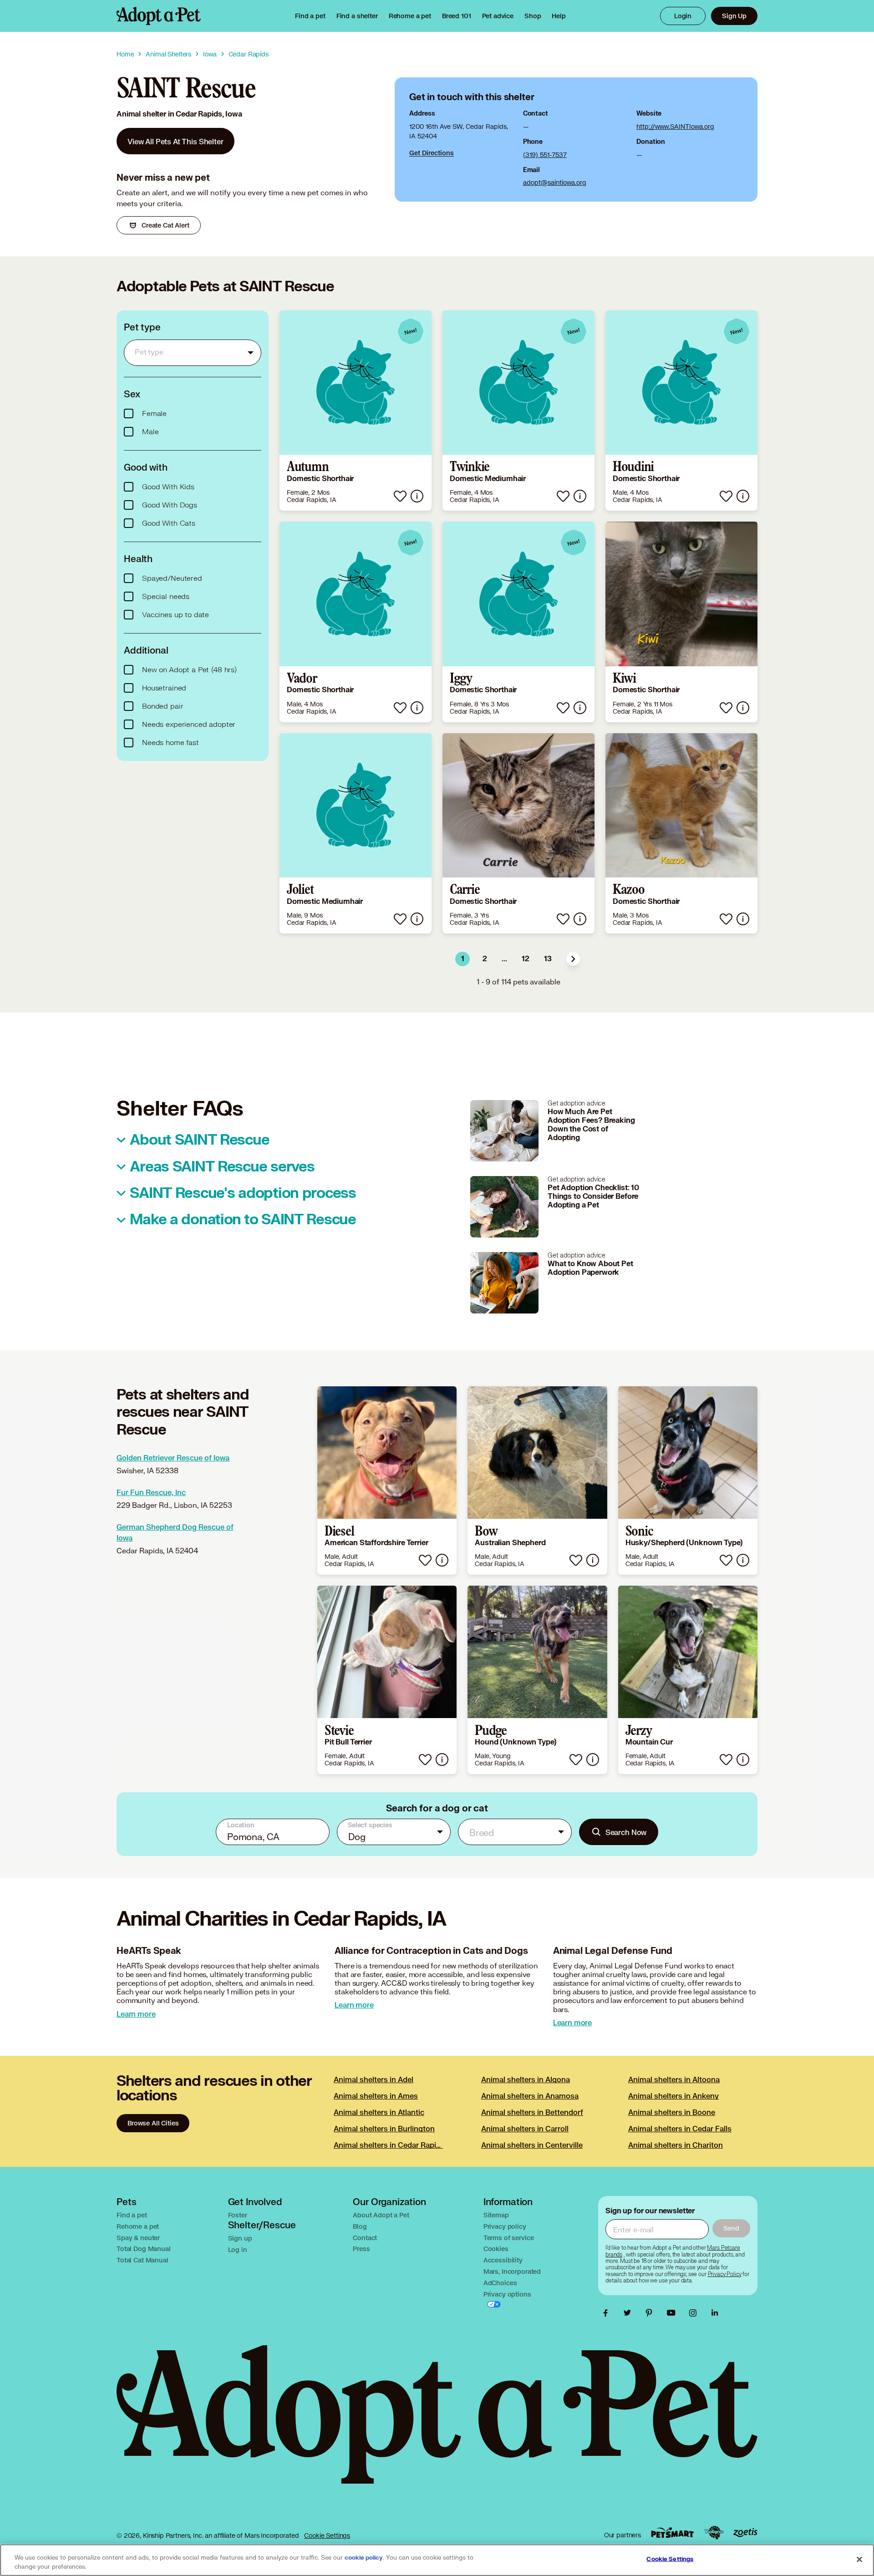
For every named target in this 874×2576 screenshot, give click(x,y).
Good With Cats (169, 523)
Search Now (626, 1832)
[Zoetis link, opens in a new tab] (745, 2533)
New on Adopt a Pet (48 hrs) (189, 670)
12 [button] (526, 959)
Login (683, 16)
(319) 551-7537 (545, 155)
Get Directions (432, 153)
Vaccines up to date (175, 615)
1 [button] (463, 959)
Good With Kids (168, 487)
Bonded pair (163, 706)
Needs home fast (170, 743)
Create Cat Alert (165, 225)
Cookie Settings (327, 2535)
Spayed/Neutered (172, 578)
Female (154, 414)
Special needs (166, 597)
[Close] (859, 2559)
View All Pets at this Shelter (175, 141)
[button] (573, 959)
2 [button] (485, 959)
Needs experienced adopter (189, 725)
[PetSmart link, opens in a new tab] (672, 2533)
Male (150, 432)
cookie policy (364, 2558)
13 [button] (548, 959)
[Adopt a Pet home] (159, 16)
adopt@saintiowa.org (555, 182)
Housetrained (164, 688)
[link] (410, 16)
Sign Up (734, 16)
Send (731, 2228)
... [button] (504, 959)
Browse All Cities (153, 2123)
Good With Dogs (170, 505)
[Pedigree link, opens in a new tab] (714, 2533)
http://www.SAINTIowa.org (675, 126)
